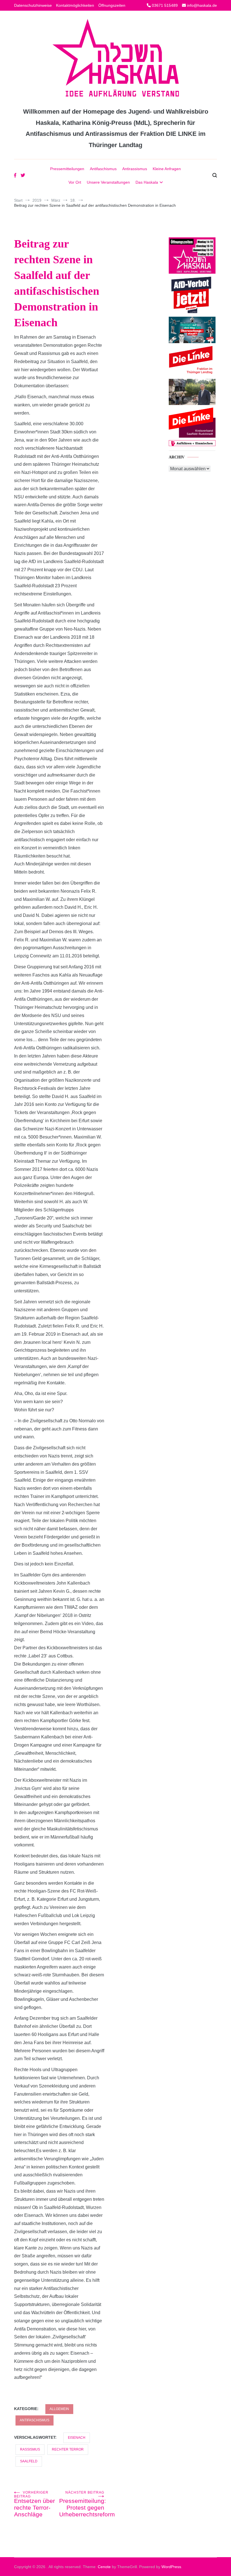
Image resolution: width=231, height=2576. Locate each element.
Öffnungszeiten (112, 5)
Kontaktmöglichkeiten (75, 5)
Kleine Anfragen (167, 169)
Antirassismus (135, 169)
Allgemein (59, 2409)
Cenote (104, 2567)
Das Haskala (147, 182)
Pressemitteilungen (67, 169)
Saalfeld (29, 2461)
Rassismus (30, 2449)
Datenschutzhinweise (33, 5)
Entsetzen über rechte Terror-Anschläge (35, 2504)
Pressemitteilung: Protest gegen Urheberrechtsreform (82, 2504)
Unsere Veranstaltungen (108, 182)
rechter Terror (68, 2449)
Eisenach (77, 2438)
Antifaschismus (103, 169)
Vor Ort (75, 182)
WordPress (171, 2567)
